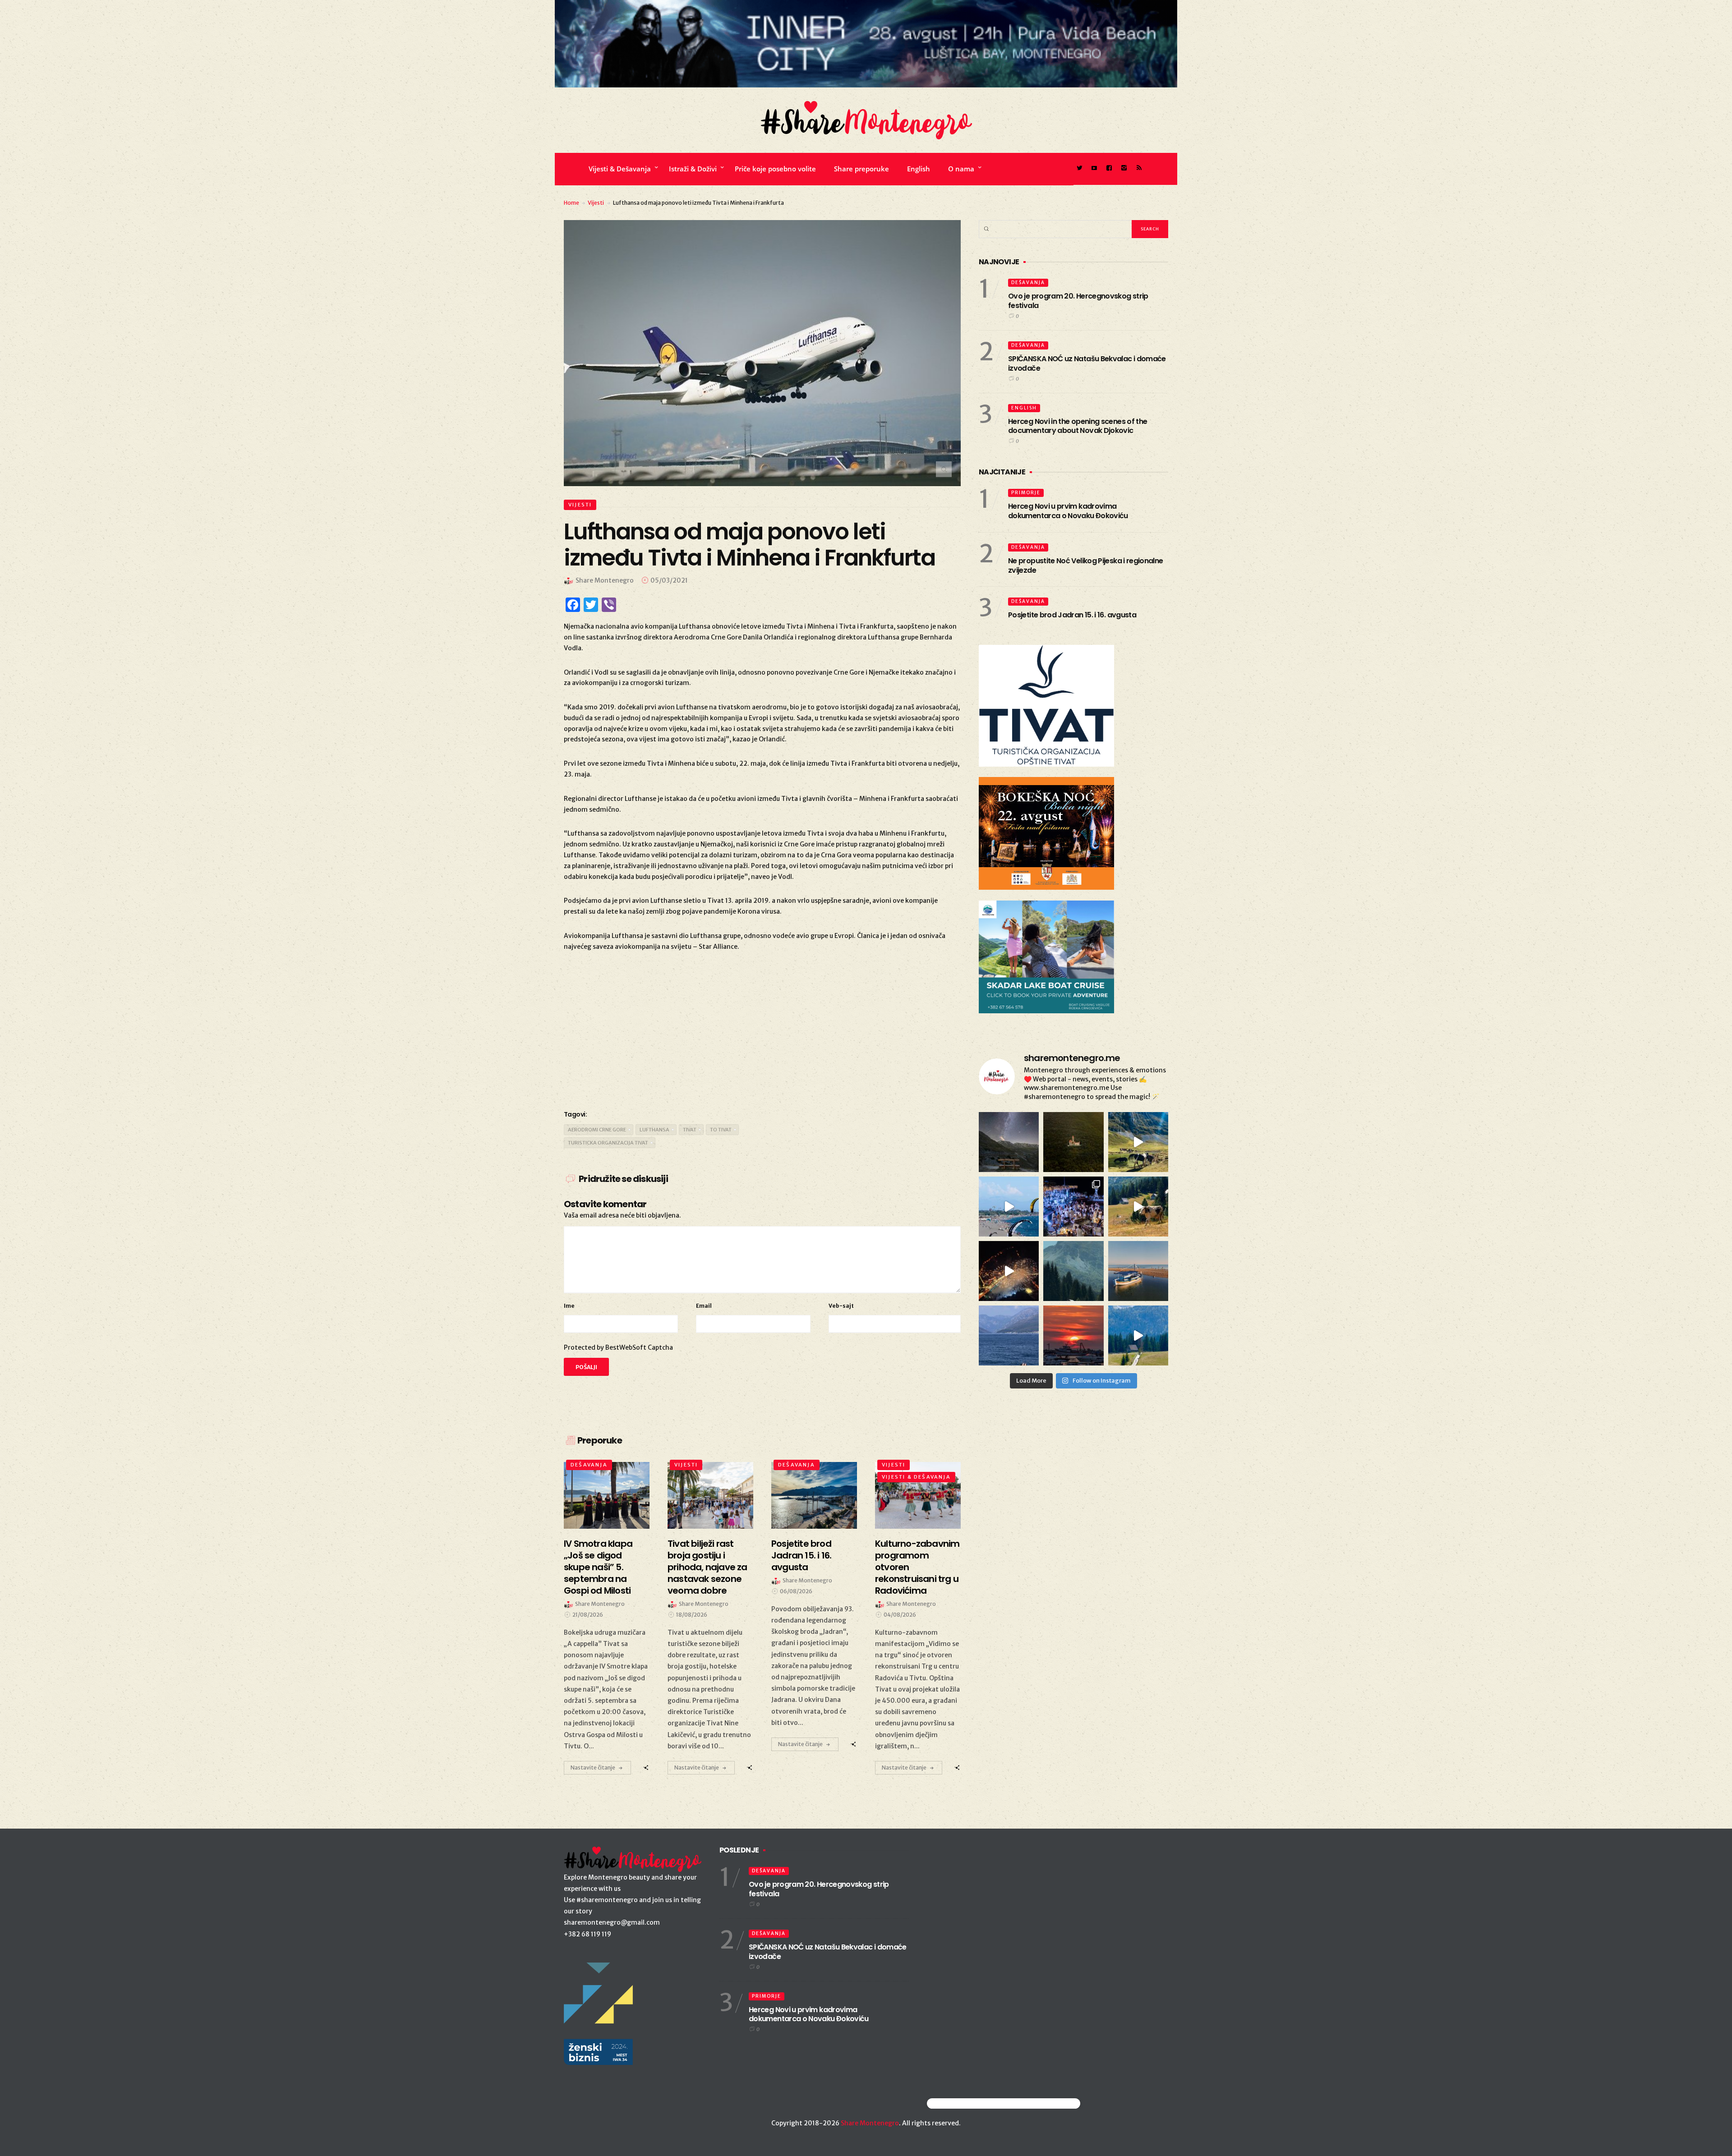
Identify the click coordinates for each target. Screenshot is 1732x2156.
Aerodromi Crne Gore (597, 1130)
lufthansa (654, 1130)
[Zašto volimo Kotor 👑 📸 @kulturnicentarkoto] (1009, 1271)
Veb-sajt (841, 1306)
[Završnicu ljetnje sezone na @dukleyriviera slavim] (1073, 1207)
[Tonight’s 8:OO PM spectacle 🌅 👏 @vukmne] (1073, 1335)
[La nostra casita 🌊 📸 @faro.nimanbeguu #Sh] (1009, 1207)
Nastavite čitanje (593, 1768)
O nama (961, 169)
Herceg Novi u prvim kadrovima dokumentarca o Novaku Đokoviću (1068, 511)
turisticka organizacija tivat (608, 1143)
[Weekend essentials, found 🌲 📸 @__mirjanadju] (1073, 1271)
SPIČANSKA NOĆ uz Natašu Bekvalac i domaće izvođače (1087, 363)
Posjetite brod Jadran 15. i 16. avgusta (1072, 615)
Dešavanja (589, 1465)
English (919, 169)
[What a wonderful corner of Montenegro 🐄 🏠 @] (1138, 1207)
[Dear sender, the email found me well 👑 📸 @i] (1009, 1335)
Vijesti (596, 203)
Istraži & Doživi (693, 169)
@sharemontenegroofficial (966, 2103)
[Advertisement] (762, 1029)
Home (571, 203)
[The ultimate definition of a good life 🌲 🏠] (1138, 1335)
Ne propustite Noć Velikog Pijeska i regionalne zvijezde (1086, 565)
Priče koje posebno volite (775, 169)
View (601, 1495)
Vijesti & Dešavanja (620, 169)
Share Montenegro (870, 2123)
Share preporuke (861, 169)
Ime (569, 1306)
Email (704, 1306)
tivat (690, 1130)
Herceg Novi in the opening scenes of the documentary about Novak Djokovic (1078, 426)
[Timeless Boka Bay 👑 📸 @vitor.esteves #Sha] (1073, 1142)
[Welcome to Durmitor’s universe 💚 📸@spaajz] (1138, 1142)
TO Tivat (721, 1130)
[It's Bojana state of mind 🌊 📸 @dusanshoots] (1138, 1271)
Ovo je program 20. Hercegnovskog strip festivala (1078, 301)
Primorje (1026, 493)
